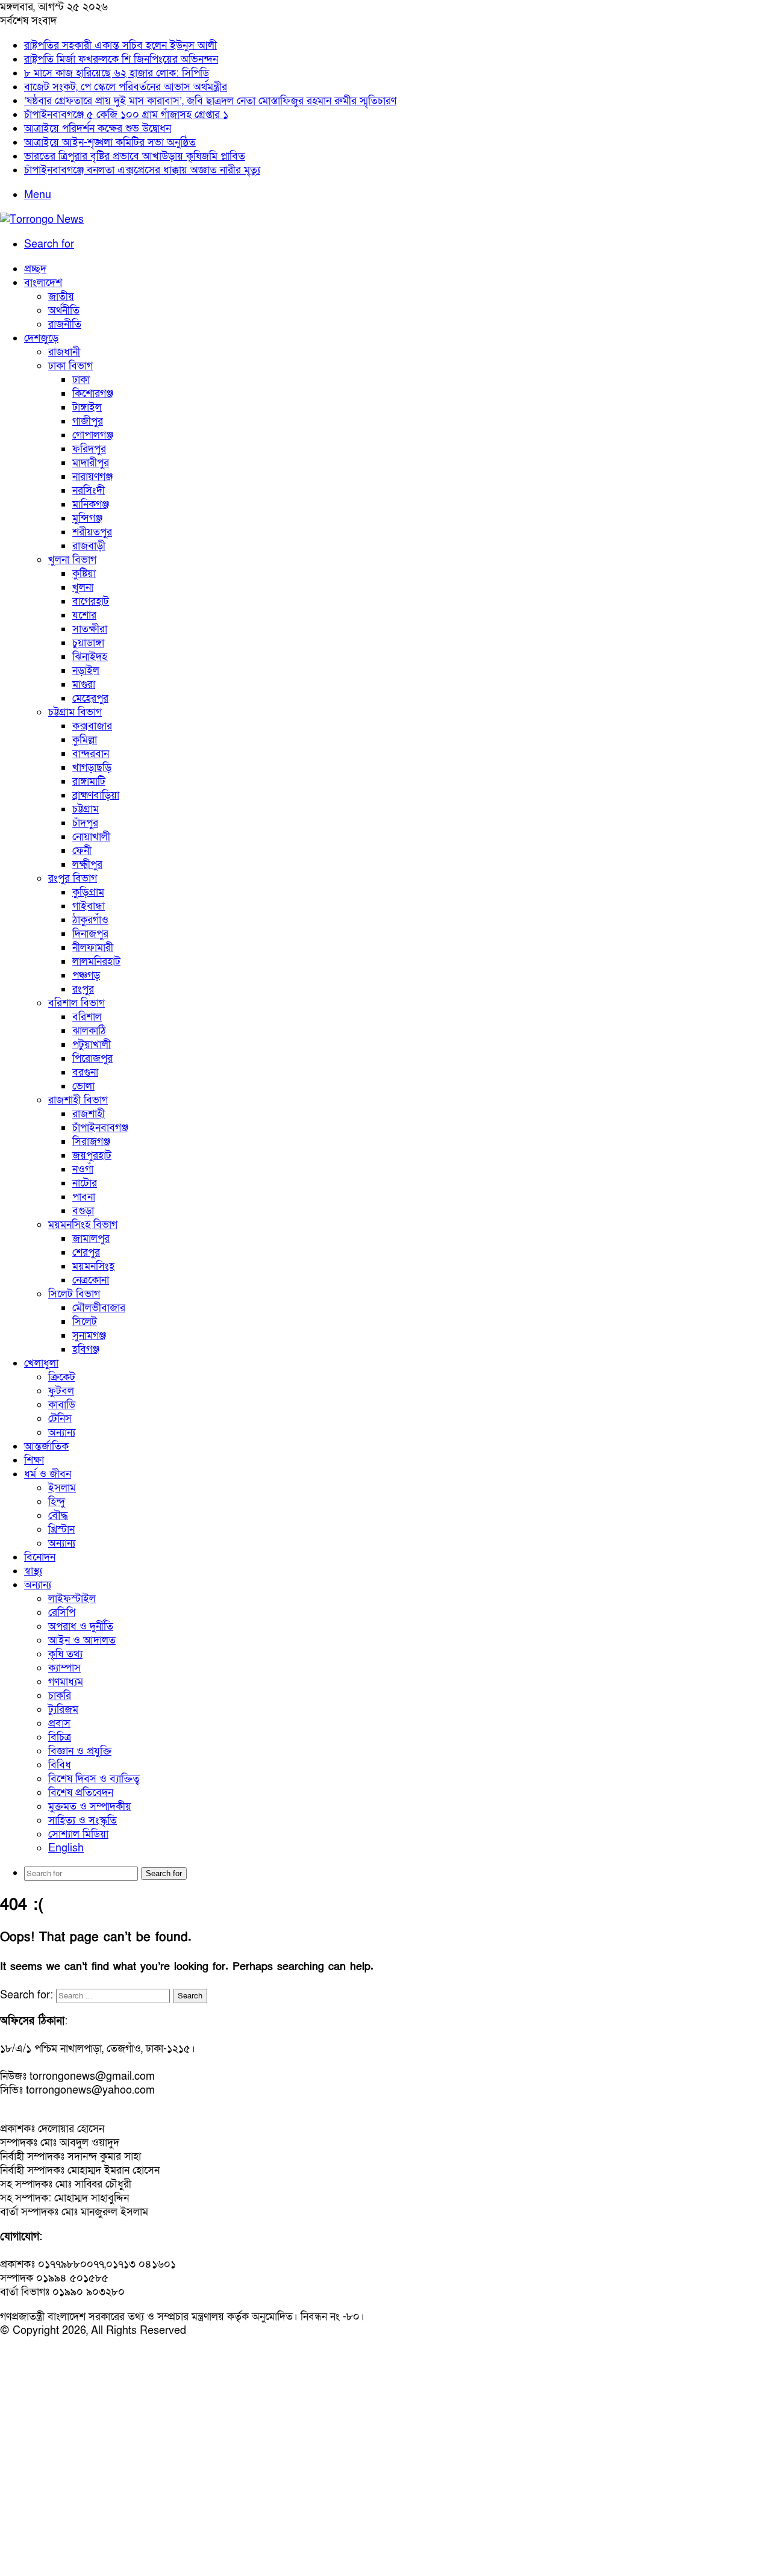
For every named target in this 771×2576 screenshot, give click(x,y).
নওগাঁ (83, 1169)
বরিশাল (87, 1017)
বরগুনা (85, 1072)
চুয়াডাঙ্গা (88, 643)
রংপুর (83, 989)
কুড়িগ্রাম (88, 892)
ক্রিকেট (62, 1377)
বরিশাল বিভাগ (76, 1003)
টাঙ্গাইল (87, 407)
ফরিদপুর (89, 449)
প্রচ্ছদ (35, 269)
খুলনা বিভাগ (72, 560)
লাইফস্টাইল (72, 1599)
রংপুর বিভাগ (73, 878)
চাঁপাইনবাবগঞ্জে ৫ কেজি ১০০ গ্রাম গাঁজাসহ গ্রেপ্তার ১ (126, 115)
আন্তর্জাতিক (46, 1446)
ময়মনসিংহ (93, 1266)
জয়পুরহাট (92, 1155)
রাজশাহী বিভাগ (78, 1100)
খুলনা (83, 588)
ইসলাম (62, 1488)
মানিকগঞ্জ (91, 504)
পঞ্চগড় (86, 975)
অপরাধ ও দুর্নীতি (81, 1626)
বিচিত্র (60, 1737)
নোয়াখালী (91, 837)
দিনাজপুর (90, 934)
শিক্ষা (34, 1460)
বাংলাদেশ (43, 283)
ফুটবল (61, 1391)
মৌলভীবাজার (99, 1308)
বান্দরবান (91, 754)
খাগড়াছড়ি (92, 768)
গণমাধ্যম (66, 1682)
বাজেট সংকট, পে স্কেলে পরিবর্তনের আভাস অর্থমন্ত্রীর (126, 87)
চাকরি (60, 1696)
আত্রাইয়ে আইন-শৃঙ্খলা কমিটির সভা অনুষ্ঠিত (110, 142)
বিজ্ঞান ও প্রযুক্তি (80, 1751)
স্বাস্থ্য (33, 1571)
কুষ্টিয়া (84, 574)
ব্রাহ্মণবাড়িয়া (96, 795)
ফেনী (82, 851)
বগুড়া (83, 1211)
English (66, 1848)
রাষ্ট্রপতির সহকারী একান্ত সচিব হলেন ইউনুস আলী (120, 45)
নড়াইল (86, 671)
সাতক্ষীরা (90, 629)
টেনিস (60, 1419)
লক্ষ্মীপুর (87, 865)
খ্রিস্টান (61, 1530)
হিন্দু (57, 1502)
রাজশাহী (89, 1114)
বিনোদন (40, 1557)
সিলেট (85, 1322)
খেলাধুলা (41, 1363)
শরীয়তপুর (92, 532)
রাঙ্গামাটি (89, 781)
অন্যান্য (62, 1433)
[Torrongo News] (42, 220)
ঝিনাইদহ (90, 657)
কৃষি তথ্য (65, 1654)
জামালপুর (91, 1239)
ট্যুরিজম (63, 1710)
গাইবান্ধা (89, 906)
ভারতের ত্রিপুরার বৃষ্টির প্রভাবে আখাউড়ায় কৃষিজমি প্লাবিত (135, 156)
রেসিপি (62, 1613)
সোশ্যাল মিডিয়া (78, 1834)
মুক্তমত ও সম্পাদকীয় (90, 1807)
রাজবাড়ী (89, 546)
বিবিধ (60, 1765)
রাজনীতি (65, 324)
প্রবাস (59, 1723)
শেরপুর (86, 1252)
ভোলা (83, 1086)
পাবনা (84, 1197)
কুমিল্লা (85, 740)
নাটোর (85, 1183)
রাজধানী (64, 352)
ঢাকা (81, 380)
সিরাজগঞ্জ (91, 1142)
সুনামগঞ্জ (89, 1336)
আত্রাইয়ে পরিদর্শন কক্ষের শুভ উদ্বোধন (98, 129)
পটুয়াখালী (92, 1045)
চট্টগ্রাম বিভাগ (75, 712)
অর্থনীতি (64, 310)
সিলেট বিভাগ (74, 1294)
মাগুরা (84, 685)
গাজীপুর (88, 421)
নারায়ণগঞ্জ (92, 477)
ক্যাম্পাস (64, 1668)
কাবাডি (62, 1405)
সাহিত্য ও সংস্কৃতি (83, 1820)
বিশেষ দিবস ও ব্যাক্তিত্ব (94, 1779)
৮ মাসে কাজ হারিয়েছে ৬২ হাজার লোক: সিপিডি (117, 73)
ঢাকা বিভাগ (70, 366)
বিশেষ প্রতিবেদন (81, 1793)
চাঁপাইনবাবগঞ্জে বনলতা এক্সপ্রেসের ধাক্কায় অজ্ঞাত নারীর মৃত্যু (142, 170)
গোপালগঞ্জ (93, 435)
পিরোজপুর (92, 1059)
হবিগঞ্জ (86, 1349)
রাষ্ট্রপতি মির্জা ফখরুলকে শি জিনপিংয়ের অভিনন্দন (121, 59)
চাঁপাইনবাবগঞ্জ (100, 1128)
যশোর (84, 615)
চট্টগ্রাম (86, 809)
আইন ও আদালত (82, 1640)
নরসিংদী (89, 491)
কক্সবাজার (92, 726)
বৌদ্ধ (58, 1516)
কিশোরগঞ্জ (93, 394)
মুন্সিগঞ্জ (87, 518)
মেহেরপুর (90, 698)
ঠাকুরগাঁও (90, 920)
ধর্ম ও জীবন (48, 1474)
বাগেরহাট (91, 601)
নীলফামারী (93, 948)
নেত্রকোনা (91, 1280)
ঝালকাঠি (89, 1031)
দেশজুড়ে (41, 338)
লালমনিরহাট (96, 962)
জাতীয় (61, 297)
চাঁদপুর (85, 823)
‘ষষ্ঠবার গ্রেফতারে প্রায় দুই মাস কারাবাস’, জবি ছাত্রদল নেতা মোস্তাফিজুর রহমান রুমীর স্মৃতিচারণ (210, 101)
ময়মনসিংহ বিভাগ (83, 1225)
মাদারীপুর (91, 463)
